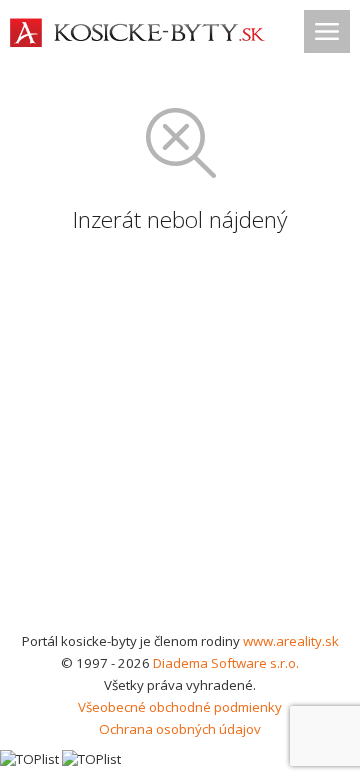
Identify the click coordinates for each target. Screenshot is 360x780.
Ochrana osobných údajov (180, 729)
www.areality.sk (291, 641)
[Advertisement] (180, 440)
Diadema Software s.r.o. (226, 663)
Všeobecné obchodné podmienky (180, 707)
